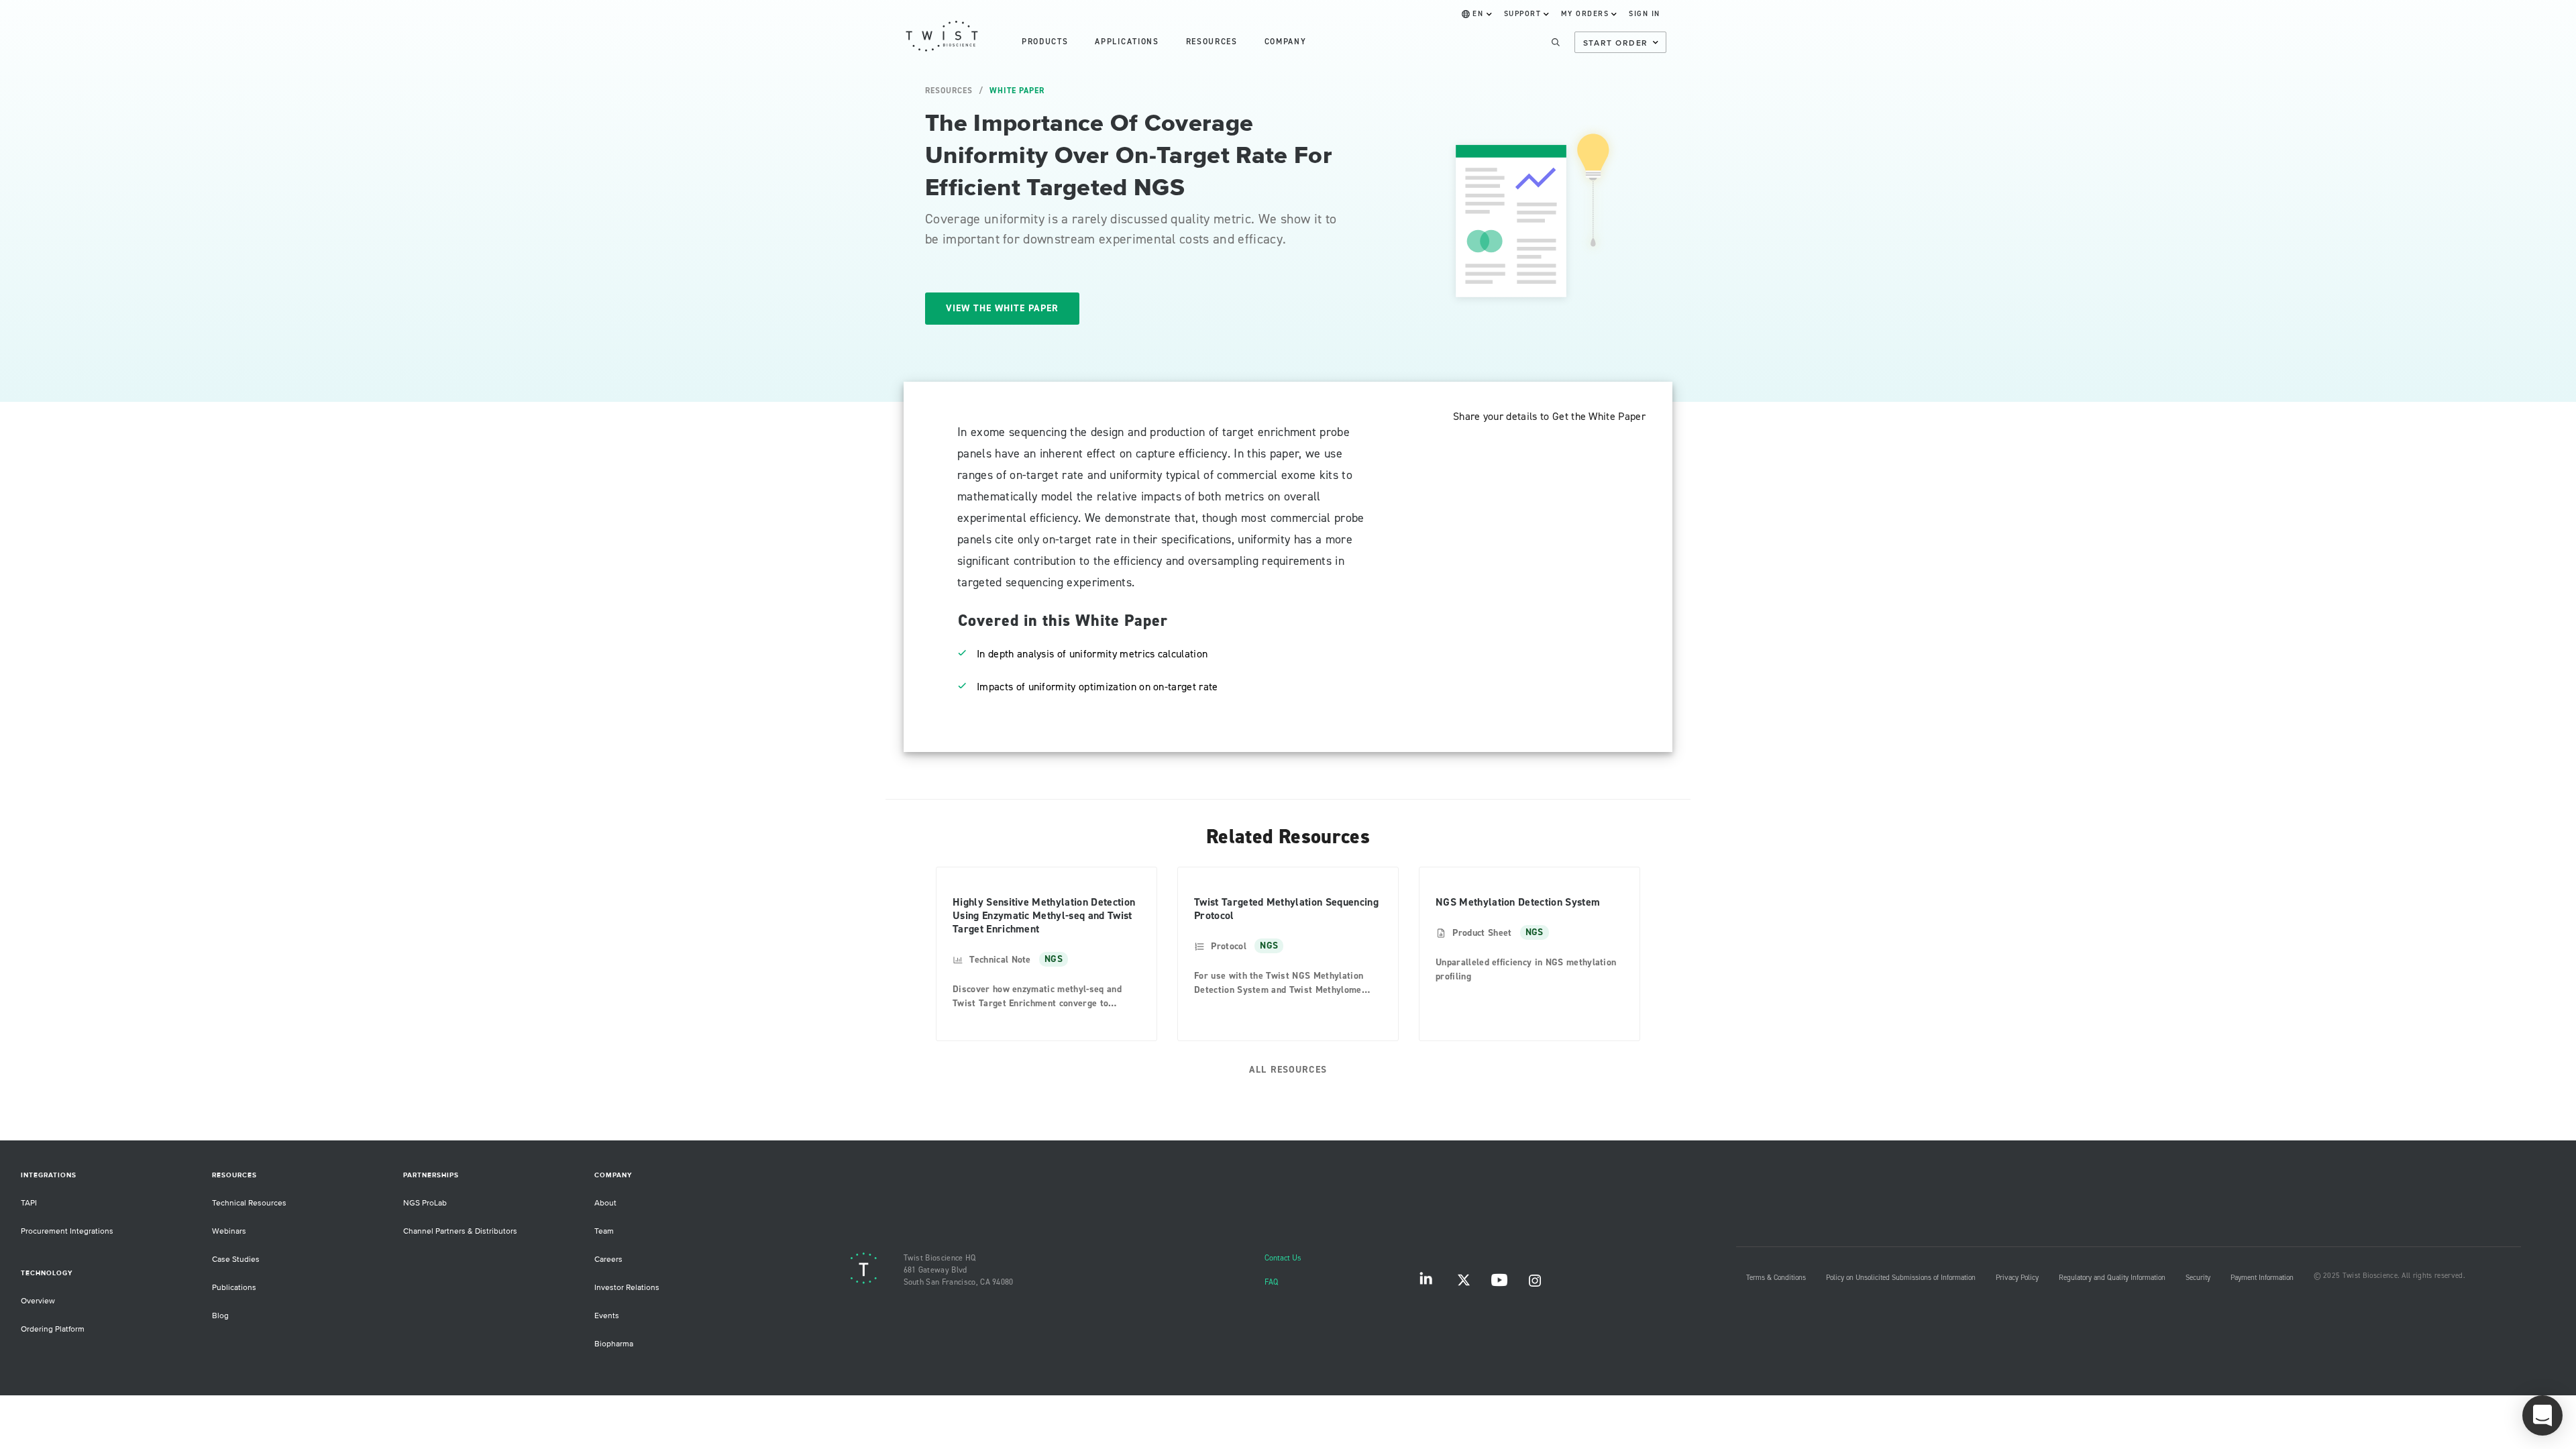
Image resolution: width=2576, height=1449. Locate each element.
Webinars (229, 1231)
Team (604, 1231)
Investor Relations (627, 1288)
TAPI (29, 1203)
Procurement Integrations (67, 1231)
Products (1045, 42)
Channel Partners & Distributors (460, 1231)
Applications (1127, 42)
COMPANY (1286, 42)
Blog (220, 1316)
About (605, 1203)
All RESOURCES (1288, 1070)
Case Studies (236, 1259)
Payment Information (2262, 1278)
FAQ (1271, 1282)
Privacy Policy (2017, 1278)
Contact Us (1283, 1258)
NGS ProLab (425, 1203)
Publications (234, 1288)
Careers (608, 1259)
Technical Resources (249, 1203)
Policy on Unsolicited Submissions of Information (1901, 1278)
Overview (38, 1301)
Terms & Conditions (1776, 1278)
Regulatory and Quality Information (2112, 1278)
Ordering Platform (53, 1329)
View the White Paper (1002, 309)
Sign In (1645, 14)
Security (2198, 1278)
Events (607, 1316)
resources (1212, 42)
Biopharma (614, 1344)
